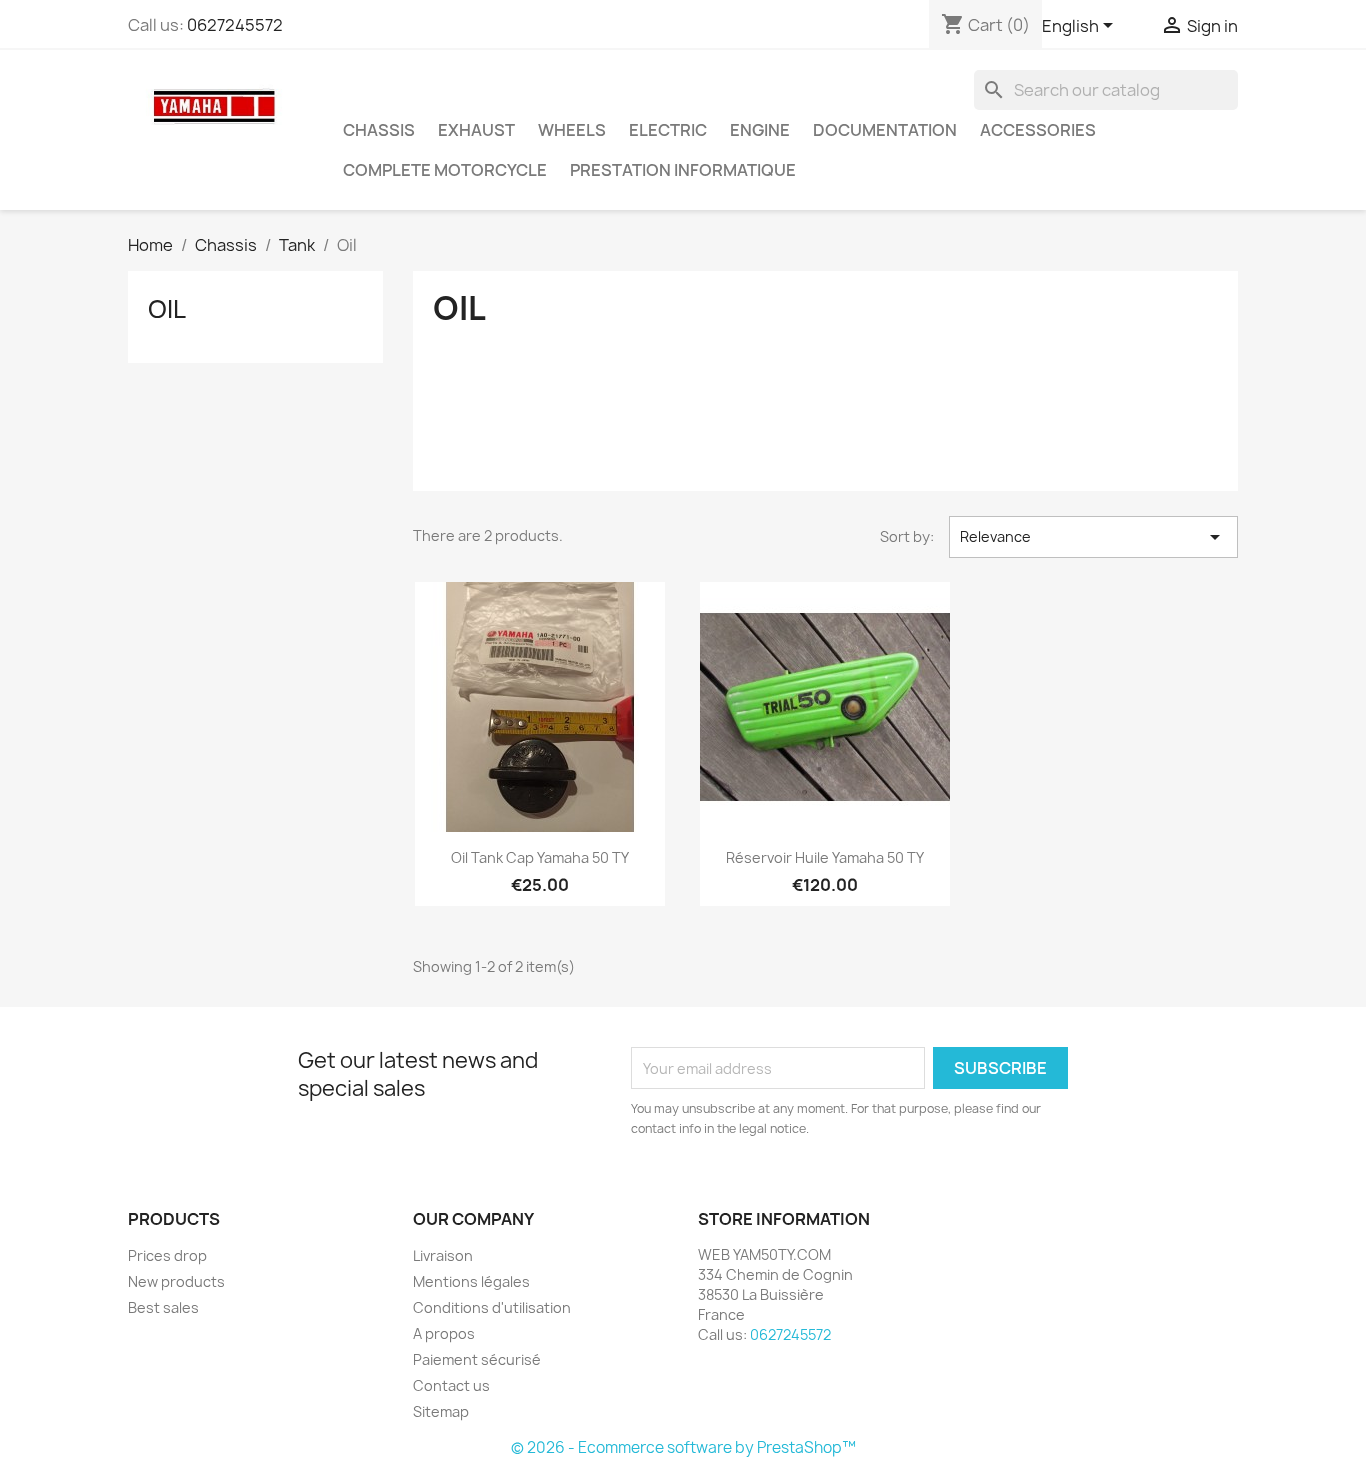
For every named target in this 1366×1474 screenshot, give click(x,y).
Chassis (379, 130)
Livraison (443, 1255)
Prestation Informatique (683, 170)
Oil (167, 309)
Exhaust (476, 130)
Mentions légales (471, 1281)
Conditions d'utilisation (492, 1307)
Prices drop (167, 1255)
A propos (444, 1333)
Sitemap (441, 1411)
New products (176, 1281)
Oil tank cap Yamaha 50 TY (540, 857)
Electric (668, 130)
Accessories (1038, 130)
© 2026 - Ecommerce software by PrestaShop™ (683, 1447)
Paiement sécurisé (477, 1359)
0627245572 (235, 25)
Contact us (451, 1385)
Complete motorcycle (445, 170)
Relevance (1093, 537)
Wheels (572, 130)
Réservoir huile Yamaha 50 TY (825, 857)
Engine (760, 130)
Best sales (163, 1307)
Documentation (885, 130)
